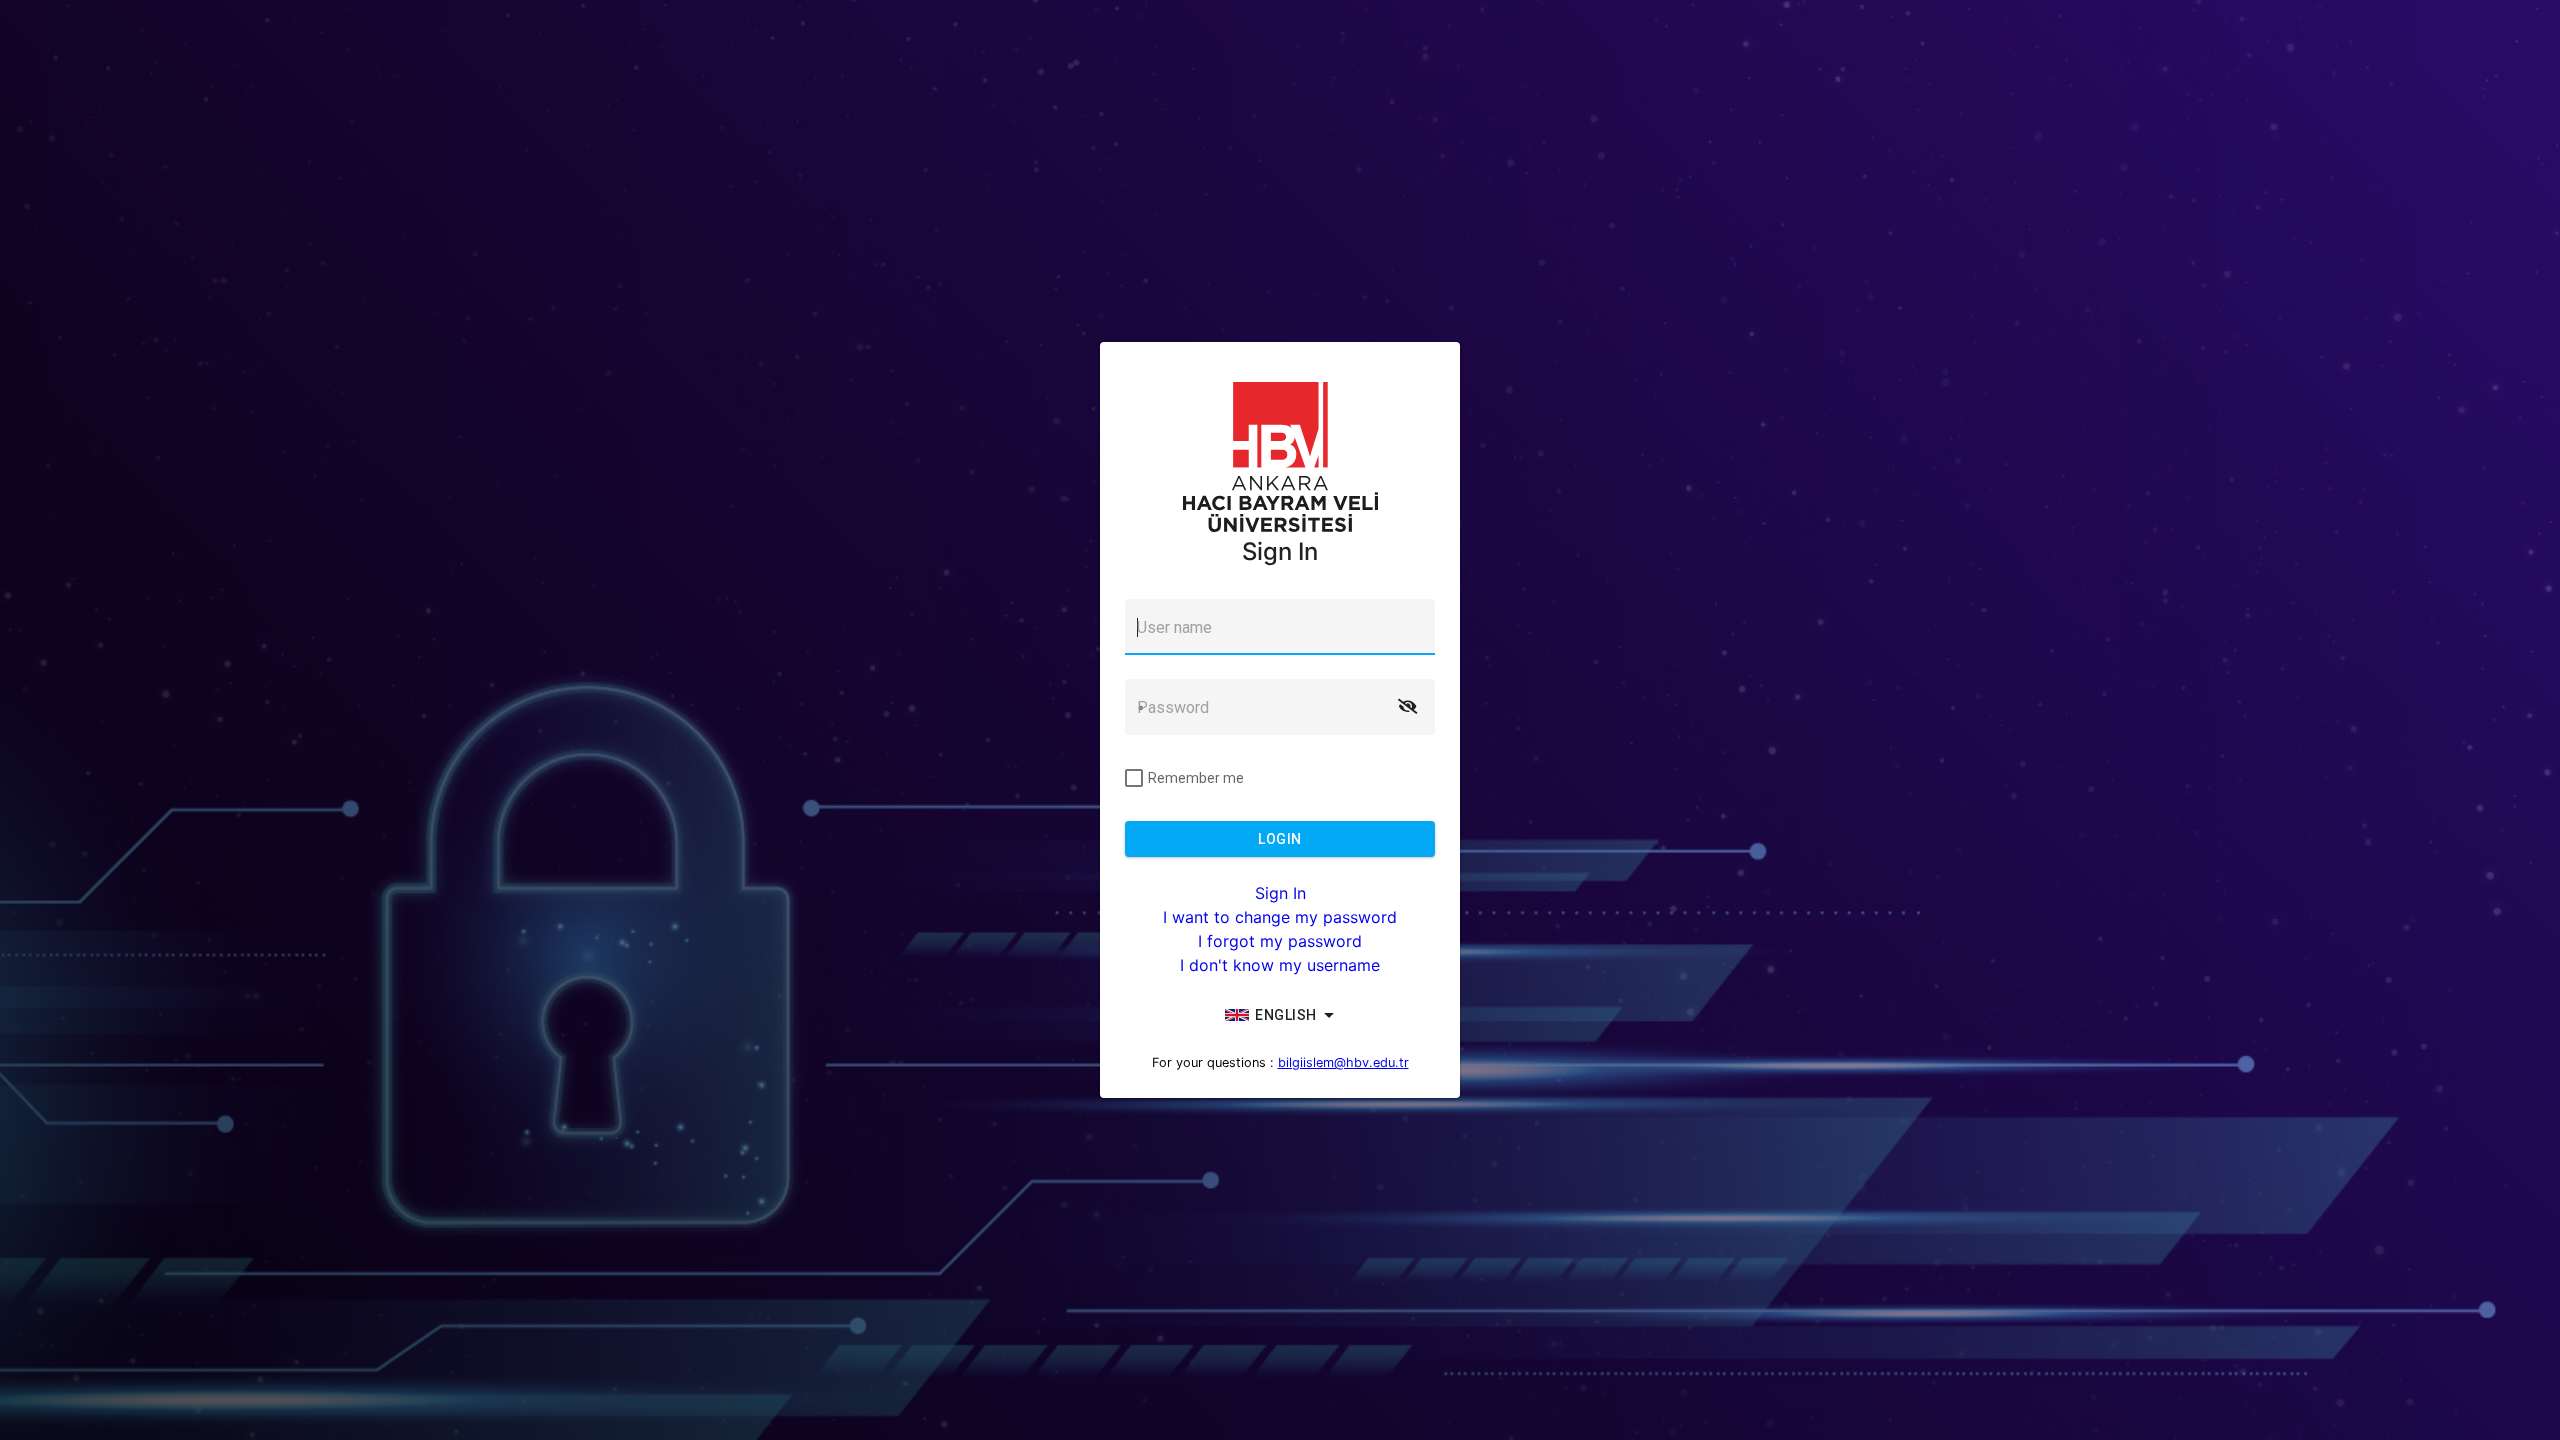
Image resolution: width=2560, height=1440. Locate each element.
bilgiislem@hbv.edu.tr (1343, 1062)
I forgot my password (1280, 941)
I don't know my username (1280, 965)
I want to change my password (1280, 917)
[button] (1407, 707)
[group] (1280, 1015)
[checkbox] (1184, 778)
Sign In (1280, 893)
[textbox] (1280, 627)
